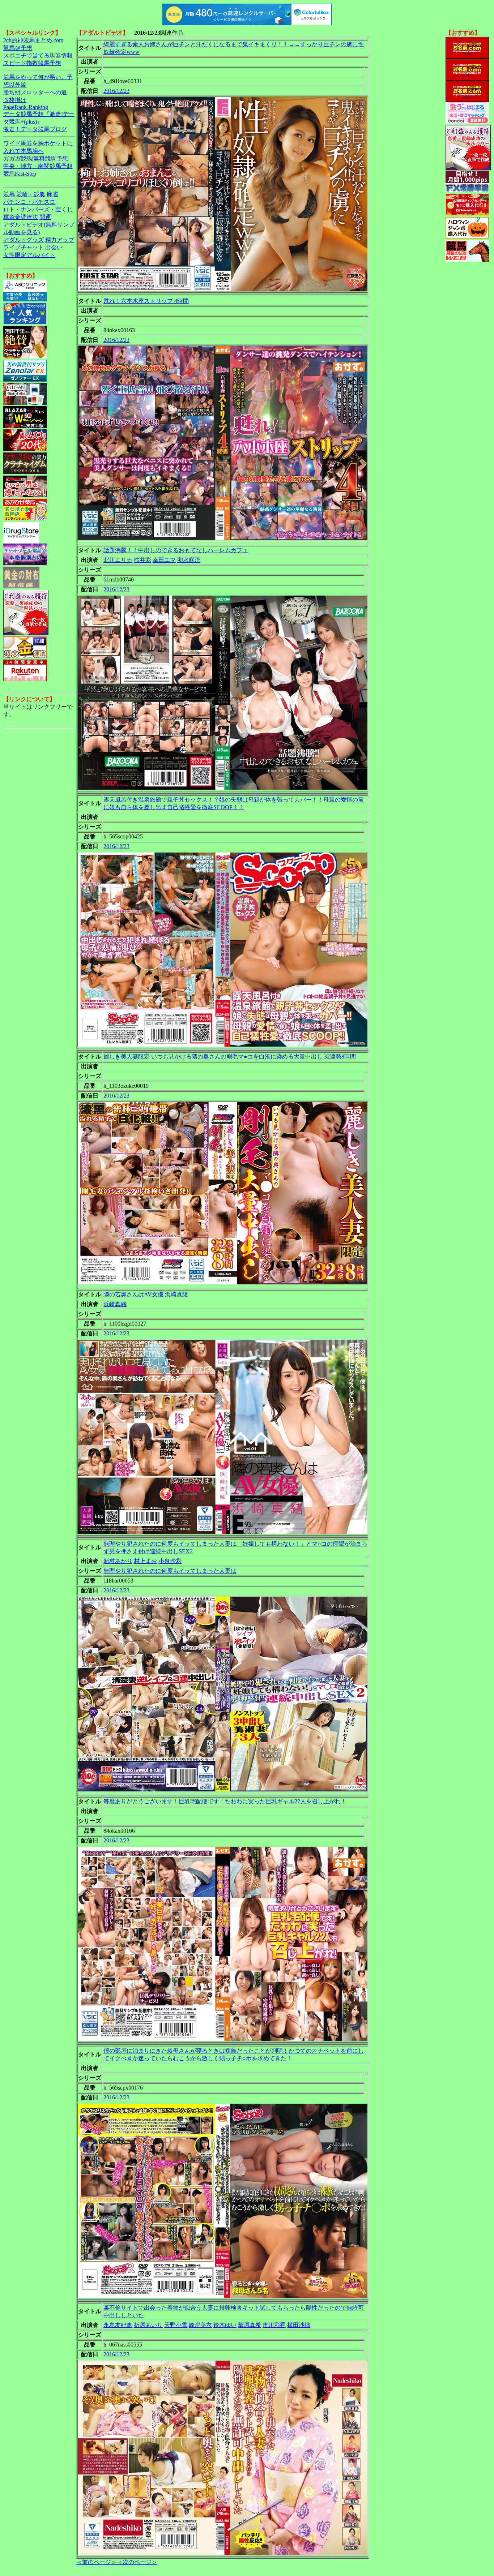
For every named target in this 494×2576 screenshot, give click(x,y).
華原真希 (250, 2325)
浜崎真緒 (115, 1304)
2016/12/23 (116, 91)
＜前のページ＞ (97, 2562)
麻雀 (52, 194)
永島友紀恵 (118, 2325)
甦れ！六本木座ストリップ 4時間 (146, 301)
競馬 (9, 194)
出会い (54, 247)
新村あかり (118, 1561)
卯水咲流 (189, 560)
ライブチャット (24, 247)
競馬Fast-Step (20, 174)
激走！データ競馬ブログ (35, 129)
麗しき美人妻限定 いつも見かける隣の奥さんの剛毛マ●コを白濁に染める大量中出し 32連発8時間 (230, 1057)
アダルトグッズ (24, 240)
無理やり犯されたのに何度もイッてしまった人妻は (170, 1571)
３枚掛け (15, 100)
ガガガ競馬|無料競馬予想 (36, 158)
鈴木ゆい (225, 2325)
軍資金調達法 (21, 217)
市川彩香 (274, 2325)
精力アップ (60, 240)
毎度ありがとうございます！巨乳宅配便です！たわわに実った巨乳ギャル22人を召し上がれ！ (225, 1801)
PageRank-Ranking (26, 107)
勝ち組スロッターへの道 (35, 92)
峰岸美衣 (200, 2325)
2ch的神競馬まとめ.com (33, 40)
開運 (45, 217)
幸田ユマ (164, 560)
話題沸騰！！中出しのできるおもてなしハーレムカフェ (176, 550)
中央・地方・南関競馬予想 (38, 166)
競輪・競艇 (31, 194)
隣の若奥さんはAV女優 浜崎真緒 (146, 1294)
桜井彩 (142, 560)
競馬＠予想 (18, 48)
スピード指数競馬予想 (32, 63)
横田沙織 (299, 2325)
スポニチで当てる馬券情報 (38, 55)
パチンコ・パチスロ (29, 202)
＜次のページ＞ (137, 2562)
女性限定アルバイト (29, 255)
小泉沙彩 (170, 1561)
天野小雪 (176, 2325)
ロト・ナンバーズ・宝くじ (38, 209)
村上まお (145, 1561)
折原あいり (148, 2325)
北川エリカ (118, 560)
